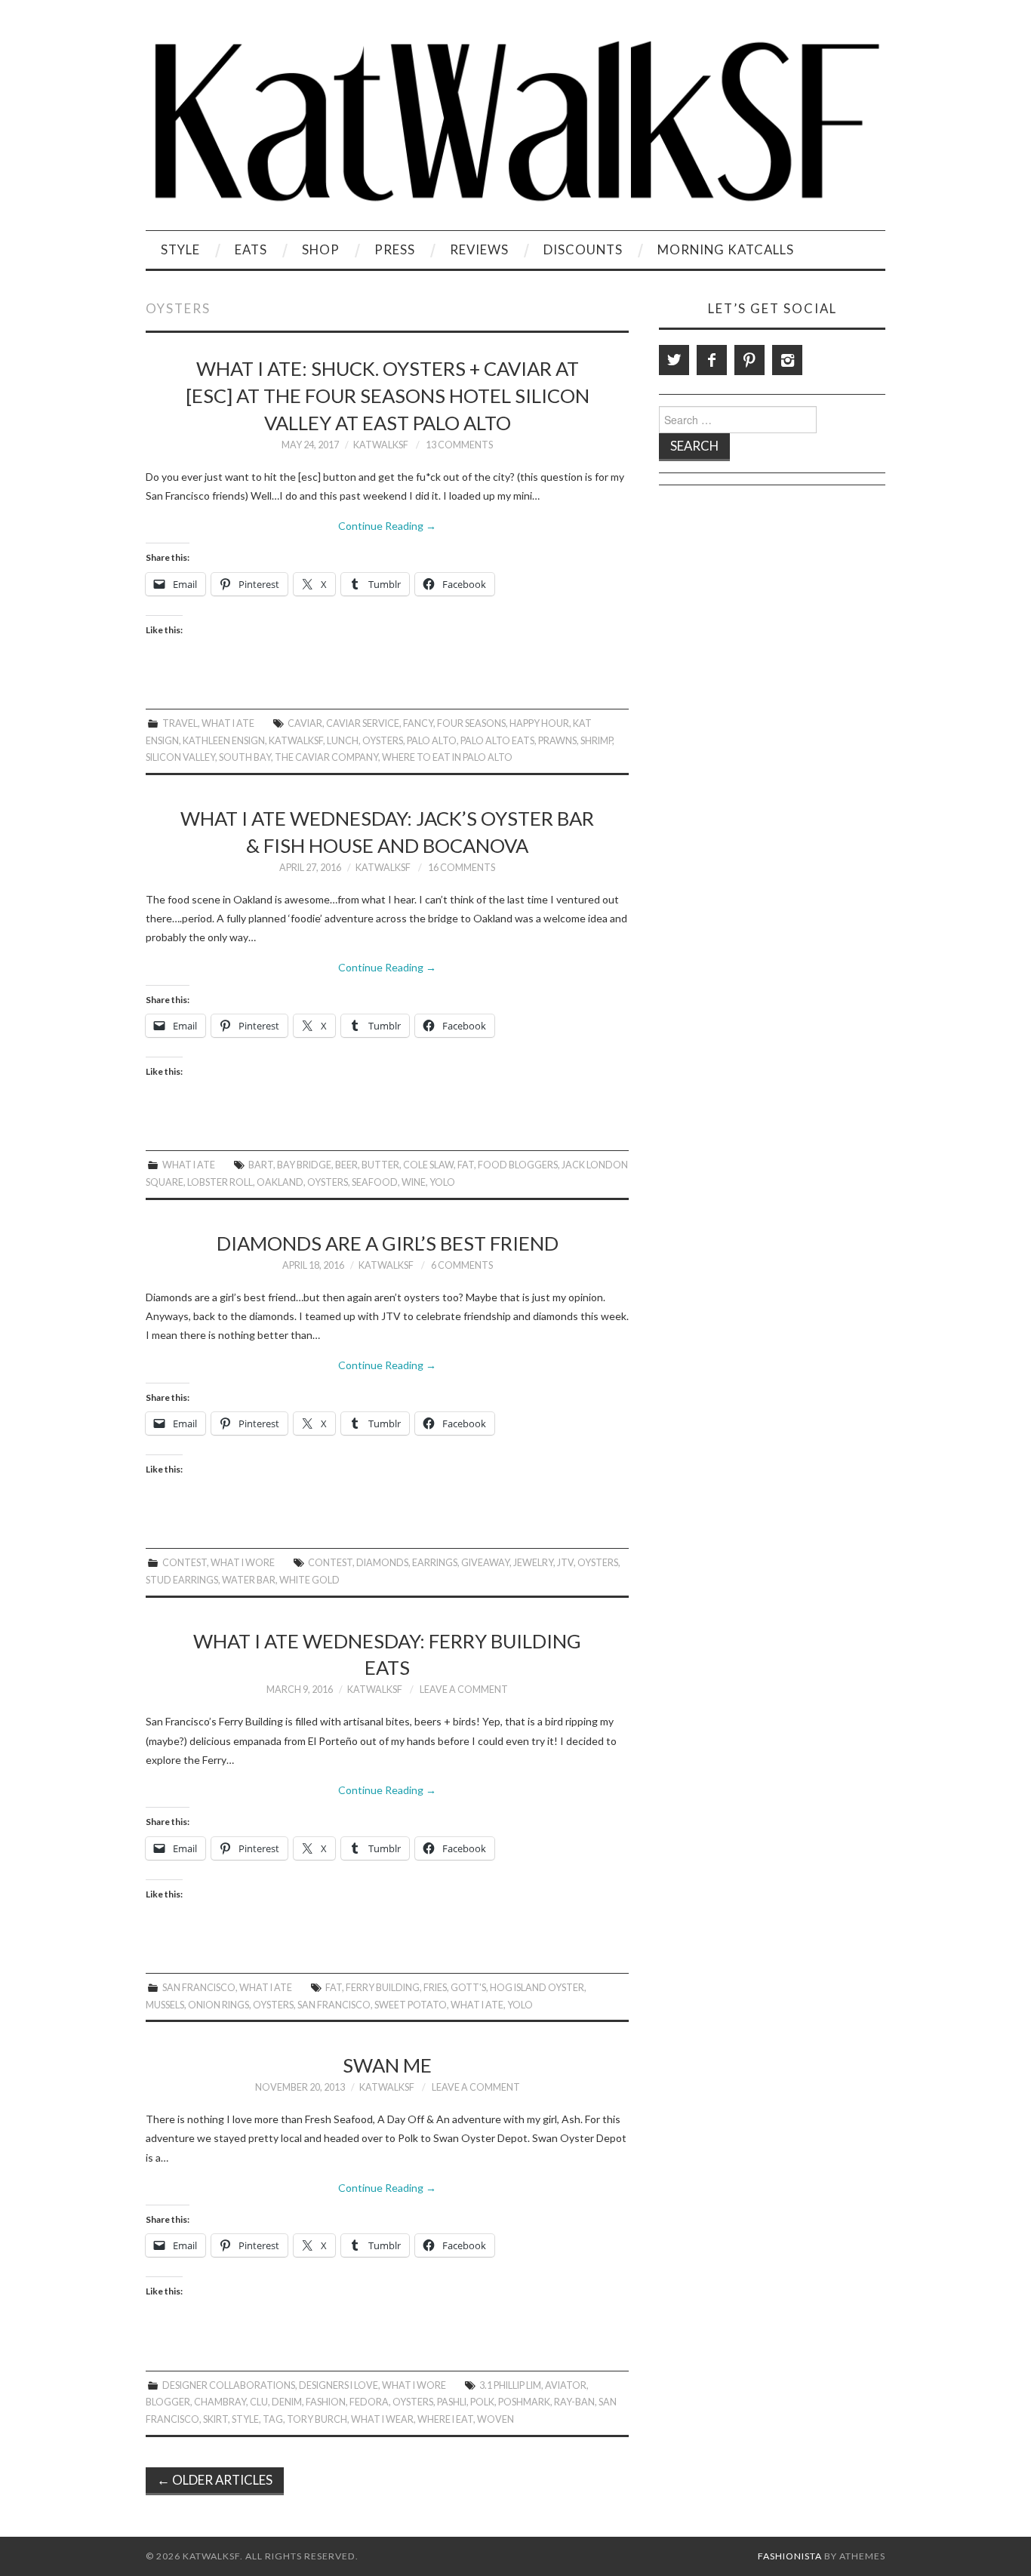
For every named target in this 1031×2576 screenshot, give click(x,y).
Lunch (343, 741)
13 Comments (459, 445)
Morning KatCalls (726, 249)
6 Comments (462, 1265)
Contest (185, 1563)
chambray (220, 2402)
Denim (287, 2402)
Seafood (375, 1182)
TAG (273, 2419)
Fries (435, 1988)
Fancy (418, 723)
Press (395, 249)
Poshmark (524, 2402)
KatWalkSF (381, 445)
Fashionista (790, 2556)
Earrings (435, 1563)
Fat (466, 1165)
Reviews (479, 249)
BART (261, 1165)
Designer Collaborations (229, 2385)
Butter (380, 1165)
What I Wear (382, 2419)
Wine (414, 1182)
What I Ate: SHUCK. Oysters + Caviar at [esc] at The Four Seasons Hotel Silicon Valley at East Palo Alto (388, 395)
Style (180, 249)
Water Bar (249, 1580)
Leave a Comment (464, 1690)
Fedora (369, 2402)
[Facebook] (712, 360)
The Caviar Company (326, 757)
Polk (482, 2402)
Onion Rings (219, 2005)
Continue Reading (387, 526)
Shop (321, 249)
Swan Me (387, 2065)
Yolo (442, 1182)
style (245, 2419)
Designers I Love (339, 2385)
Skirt (215, 2419)
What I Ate (228, 723)
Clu (259, 2402)
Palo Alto (432, 741)
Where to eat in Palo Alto (447, 757)
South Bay (245, 757)
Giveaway (485, 1563)
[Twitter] (674, 360)
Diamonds (382, 1563)
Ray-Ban (574, 2402)
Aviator (566, 2385)
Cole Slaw (428, 1165)
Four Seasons (471, 723)
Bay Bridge (304, 1165)
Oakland (280, 1182)
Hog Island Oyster (537, 1988)
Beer (346, 1165)
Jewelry (533, 1563)
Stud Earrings (182, 1580)
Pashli (452, 2402)
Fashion (326, 2402)
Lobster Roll (220, 1182)
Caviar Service (363, 723)
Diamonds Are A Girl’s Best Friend (388, 1243)
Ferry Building (383, 1988)
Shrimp (596, 741)
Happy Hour (539, 723)
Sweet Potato (411, 2005)
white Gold (309, 1580)
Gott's (468, 1988)
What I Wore (243, 1563)
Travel (180, 723)
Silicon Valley (180, 757)
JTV (565, 1563)
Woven (495, 2419)
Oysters (383, 741)
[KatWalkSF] (515, 121)
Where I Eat (445, 2419)
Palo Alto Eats (497, 741)
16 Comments (462, 868)
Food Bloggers (518, 1165)
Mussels (165, 2005)
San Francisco (199, 1988)
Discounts (583, 249)
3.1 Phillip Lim (510, 2385)
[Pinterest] (749, 360)
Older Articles (215, 2480)
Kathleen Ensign (224, 741)
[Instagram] (787, 360)
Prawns (557, 741)
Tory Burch (317, 2419)
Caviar (305, 723)
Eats (251, 249)
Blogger (168, 2402)
